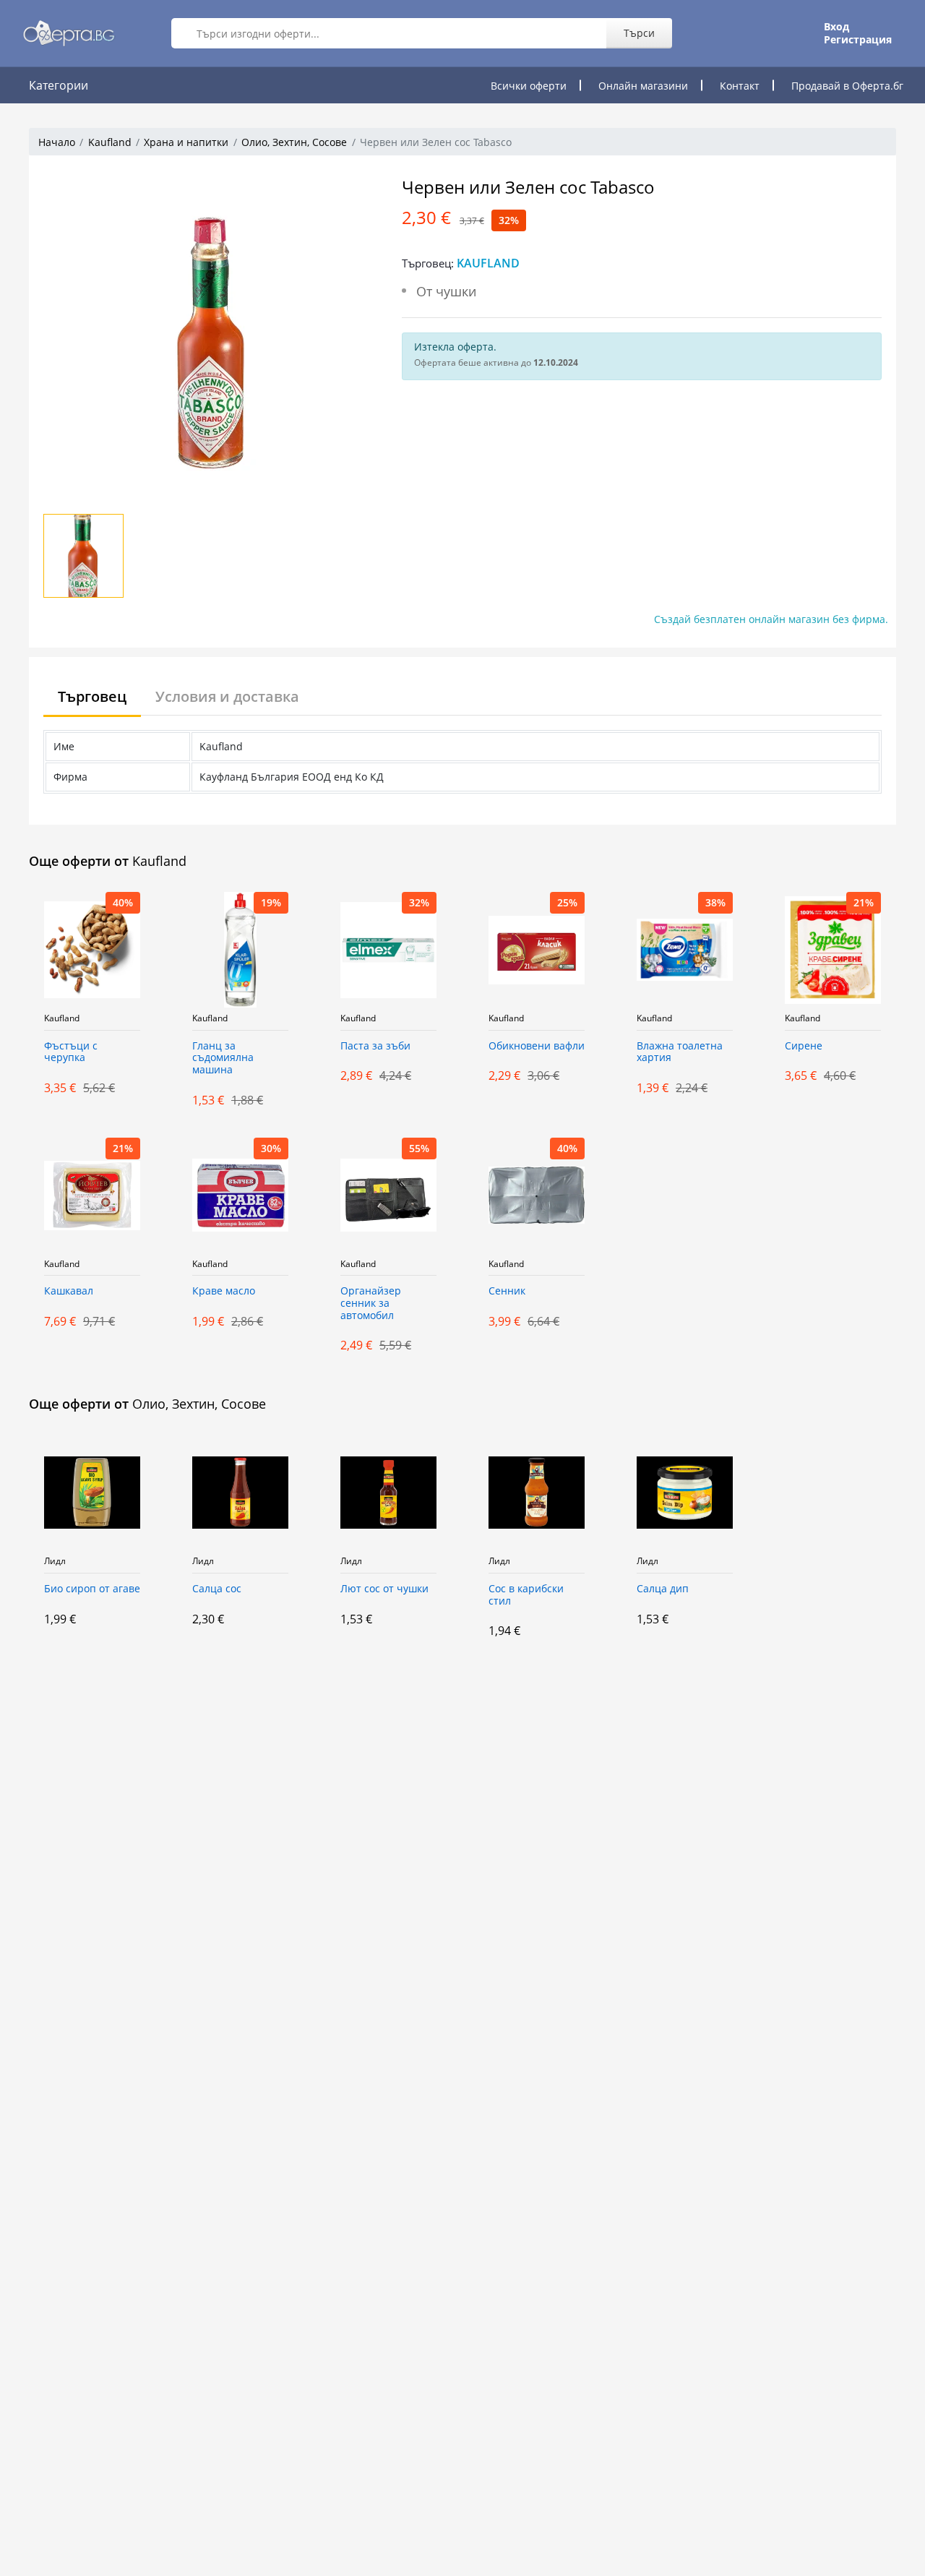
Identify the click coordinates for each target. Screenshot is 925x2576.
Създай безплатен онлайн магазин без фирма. (771, 619)
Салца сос (217, 1589)
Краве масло (224, 1291)
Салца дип (663, 1589)
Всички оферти (529, 86)
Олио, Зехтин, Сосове (294, 142)
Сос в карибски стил (526, 1595)
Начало (57, 142)
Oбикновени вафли (537, 1046)
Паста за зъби (375, 1046)
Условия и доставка (227, 696)
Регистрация (858, 40)
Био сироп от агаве (92, 1589)
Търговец (92, 696)
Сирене (804, 1046)
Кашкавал (69, 1291)
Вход (836, 27)
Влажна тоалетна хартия (680, 1052)
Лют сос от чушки (384, 1589)
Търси (639, 33)
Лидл (55, 1561)
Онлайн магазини (643, 86)
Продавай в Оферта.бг (847, 86)
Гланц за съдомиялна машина (223, 1059)
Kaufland (110, 142)
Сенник (507, 1291)
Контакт (740, 86)
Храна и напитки (186, 142)
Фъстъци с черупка (71, 1052)
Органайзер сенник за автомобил (371, 1304)
